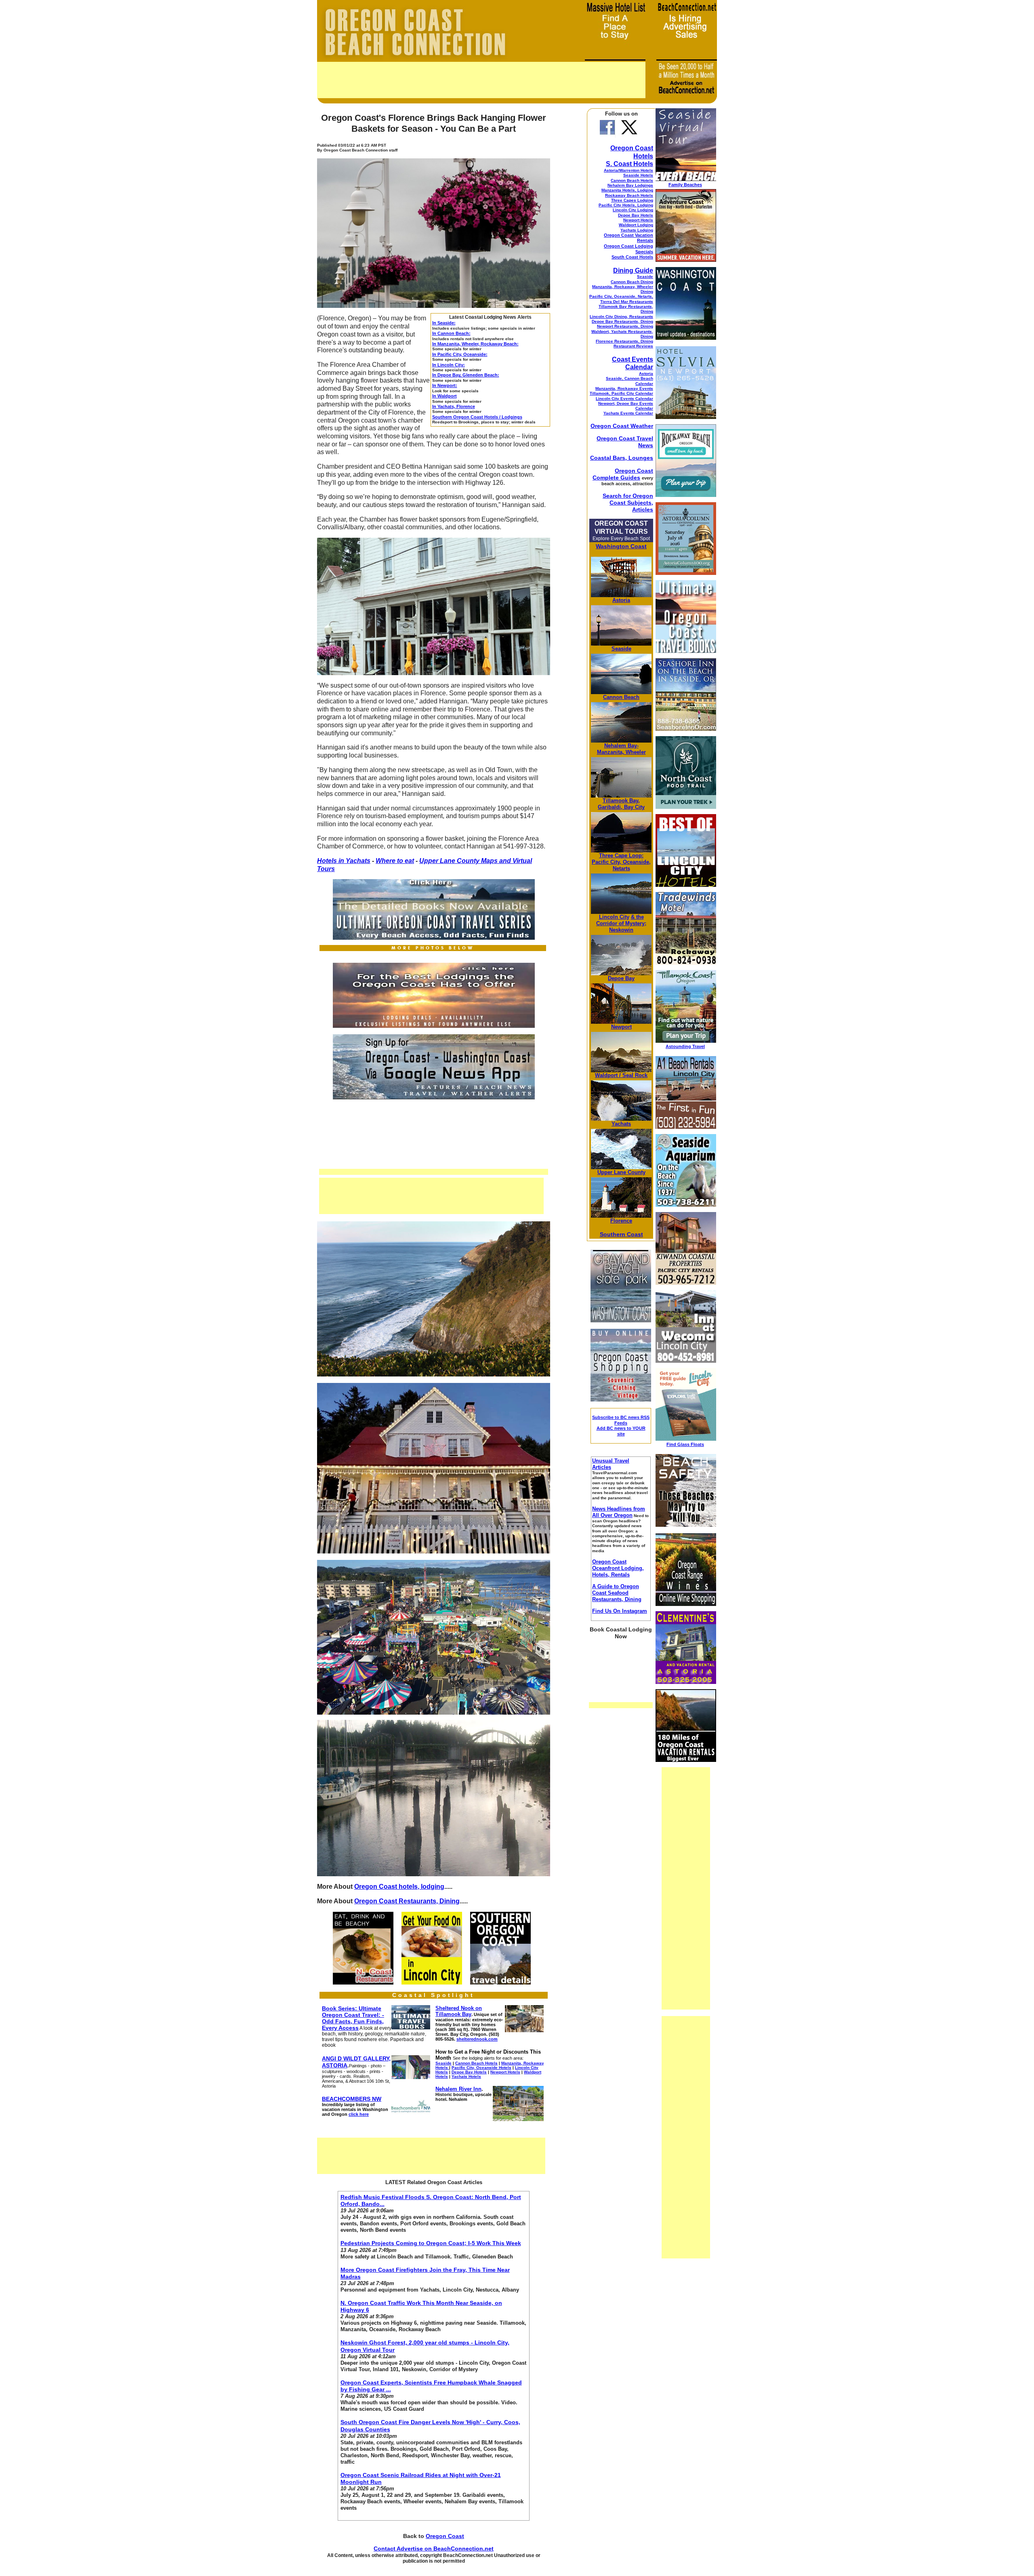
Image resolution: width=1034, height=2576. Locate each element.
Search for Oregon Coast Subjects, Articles (628, 503)
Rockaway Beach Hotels (629, 195)
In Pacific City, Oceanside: (460, 354)
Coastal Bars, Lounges (622, 458)
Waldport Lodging (636, 225)
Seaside (645, 277)
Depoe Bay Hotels (636, 215)
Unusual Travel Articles (611, 1464)
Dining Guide (633, 270)
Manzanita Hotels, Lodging (627, 190)
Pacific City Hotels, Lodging (626, 205)
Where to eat (395, 861)
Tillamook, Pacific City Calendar (621, 393)
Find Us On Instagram (620, 1611)
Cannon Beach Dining (632, 282)
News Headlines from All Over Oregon (619, 1512)
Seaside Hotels (638, 175)
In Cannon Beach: (451, 333)
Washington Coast (621, 546)
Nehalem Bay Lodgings (630, 185)
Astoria (646, 374)
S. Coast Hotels (629, 164)
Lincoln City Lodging (633, 210)
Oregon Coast (445, 2536)
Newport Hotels (638, 220)
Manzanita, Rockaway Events (624, 388)
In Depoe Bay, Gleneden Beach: (466, 375)
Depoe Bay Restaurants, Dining (622, 321)
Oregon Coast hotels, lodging (399, 1887)
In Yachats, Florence (454, 406)
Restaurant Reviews (633, 346)
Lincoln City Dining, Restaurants (621, 317)
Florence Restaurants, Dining (624, 341)
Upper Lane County (450, 861)
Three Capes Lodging (632, 200)
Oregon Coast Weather (622, 426)
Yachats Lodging (637, 230)
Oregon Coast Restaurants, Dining (407, 1901)
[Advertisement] (481, 80)
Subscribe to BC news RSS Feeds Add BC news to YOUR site (621, 1426)
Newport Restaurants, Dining (625, 326)
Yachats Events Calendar (628, 413)
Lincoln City (614, 917)
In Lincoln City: (449, 365)
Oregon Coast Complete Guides (623, 474)
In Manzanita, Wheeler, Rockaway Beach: (475, 344)
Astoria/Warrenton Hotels (628, 170)
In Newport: (445, 385)
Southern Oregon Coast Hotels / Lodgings (477, 417)
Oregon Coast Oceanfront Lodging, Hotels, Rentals (618, 1568)
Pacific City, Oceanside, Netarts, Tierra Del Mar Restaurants (621, 299)
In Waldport (444, 396)
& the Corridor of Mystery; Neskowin (621, 923)
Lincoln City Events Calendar (624, 399)
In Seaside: (444, 323)
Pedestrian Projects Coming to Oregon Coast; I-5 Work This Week (431, 2243)
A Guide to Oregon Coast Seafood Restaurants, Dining (617, 1593)
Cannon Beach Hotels (632, 180)
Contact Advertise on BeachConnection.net (434, 2549)
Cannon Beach (621, 697)
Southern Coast (621, 1234)
